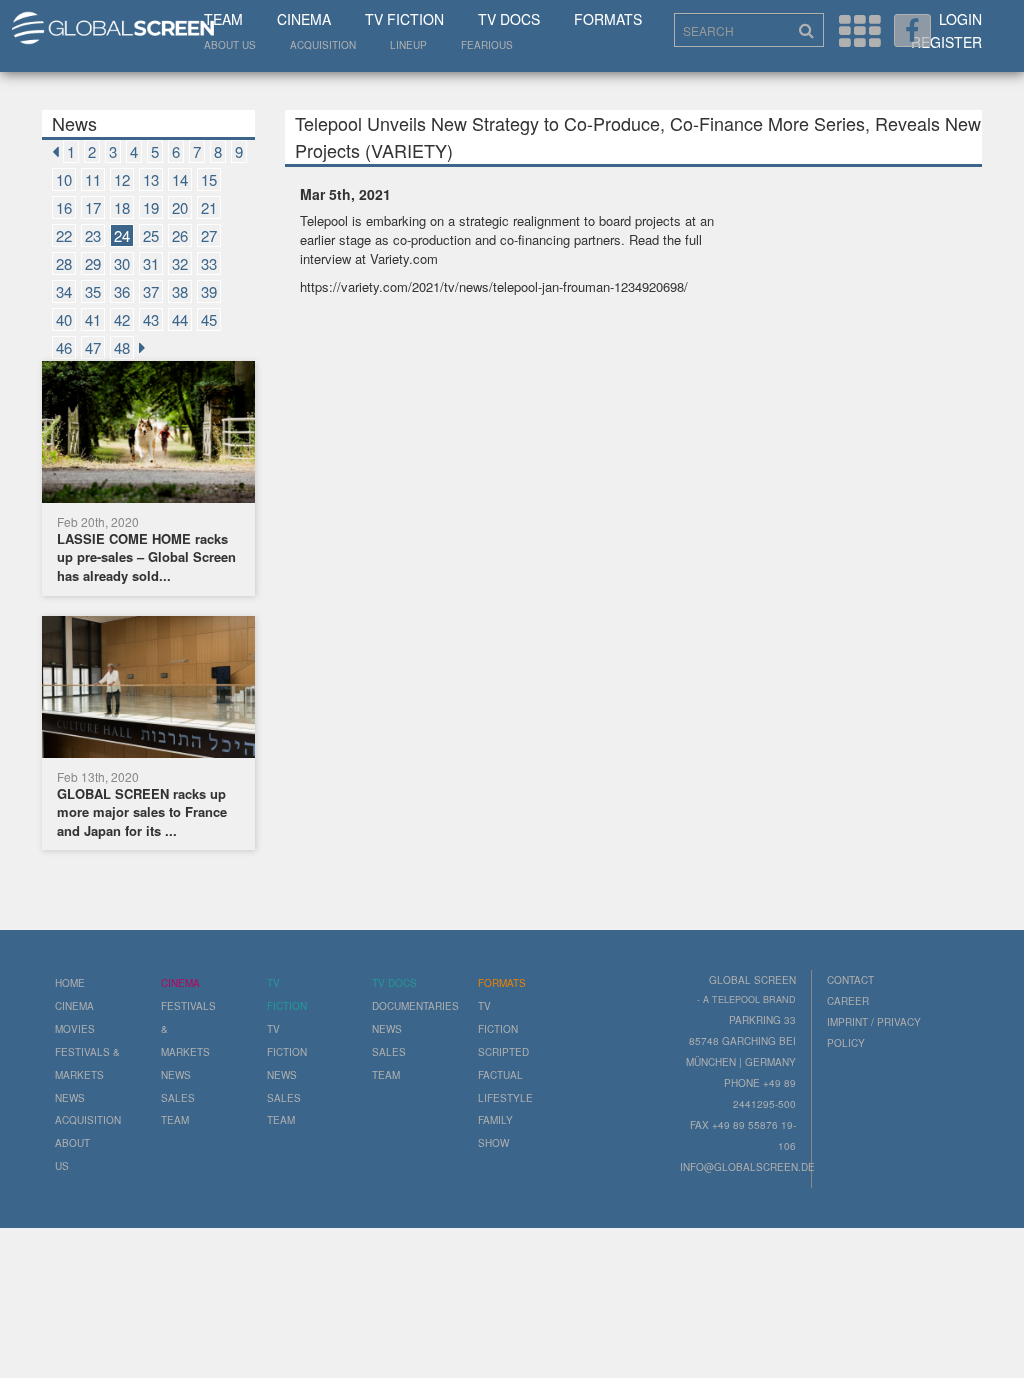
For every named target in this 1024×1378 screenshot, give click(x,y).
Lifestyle (505, 1098)
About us (230, 45)
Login (960, 19)
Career (848, 1001)
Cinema (304, 19)
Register (946, 42)
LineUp (408, 45)
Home (70, 983)
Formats (608, 19)
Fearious (487, 45)
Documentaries (415, 1006)
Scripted (503, 1052)
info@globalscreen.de (747, 1167)
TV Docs (509, 19)
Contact (850, 980)
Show (493, 1143)
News (70, 1098)
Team (223, 19)
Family (495, 1120)
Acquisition (323, 45)
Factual (500, 1075)
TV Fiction (404, 19)
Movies (75, 1029)
